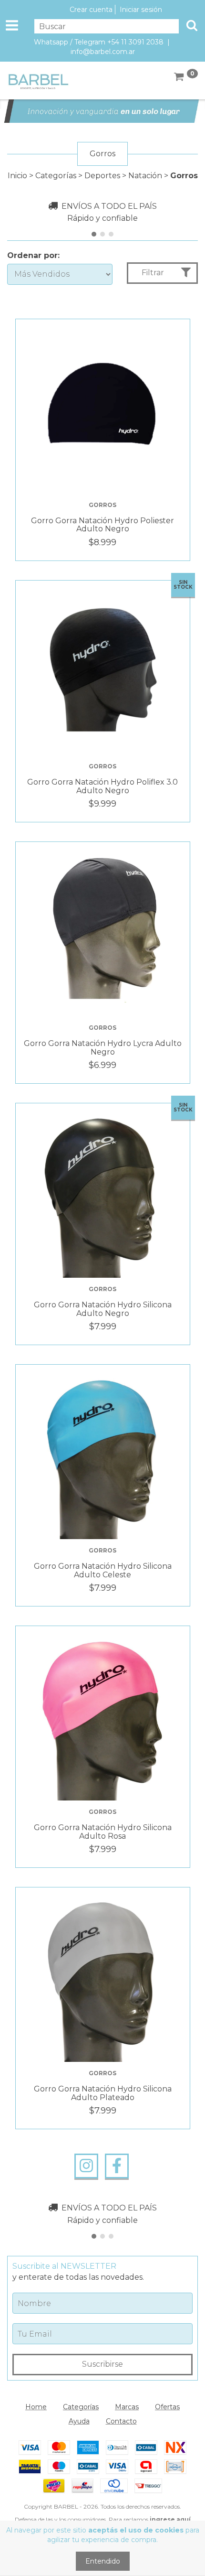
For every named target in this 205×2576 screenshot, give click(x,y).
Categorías (56, 176)
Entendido (103, 2561)
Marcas (127, 2407)
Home (36, 2407)
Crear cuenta (91, 10)
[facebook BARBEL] (117, 2166)
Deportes (102, 176)
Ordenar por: (33, 255)
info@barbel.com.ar (103, 52)
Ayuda (79, 2421)
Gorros (102, 505)
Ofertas (167, 2407)
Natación (145, 176)
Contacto (121, 2421)
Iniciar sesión (141, 10)
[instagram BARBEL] (86, 2166)
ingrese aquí (170, 2519)
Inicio (17, 176)
